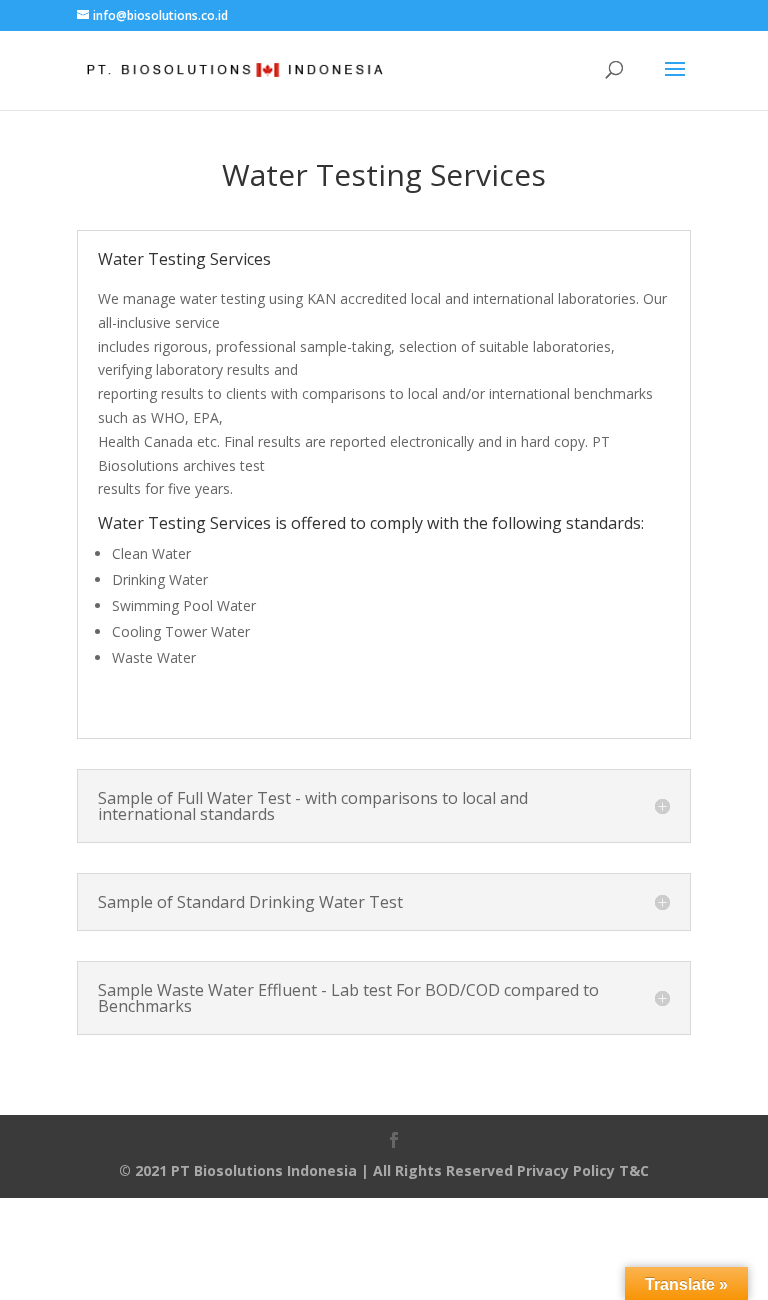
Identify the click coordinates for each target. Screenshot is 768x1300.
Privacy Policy (566, 1170)
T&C (634, 1170)
